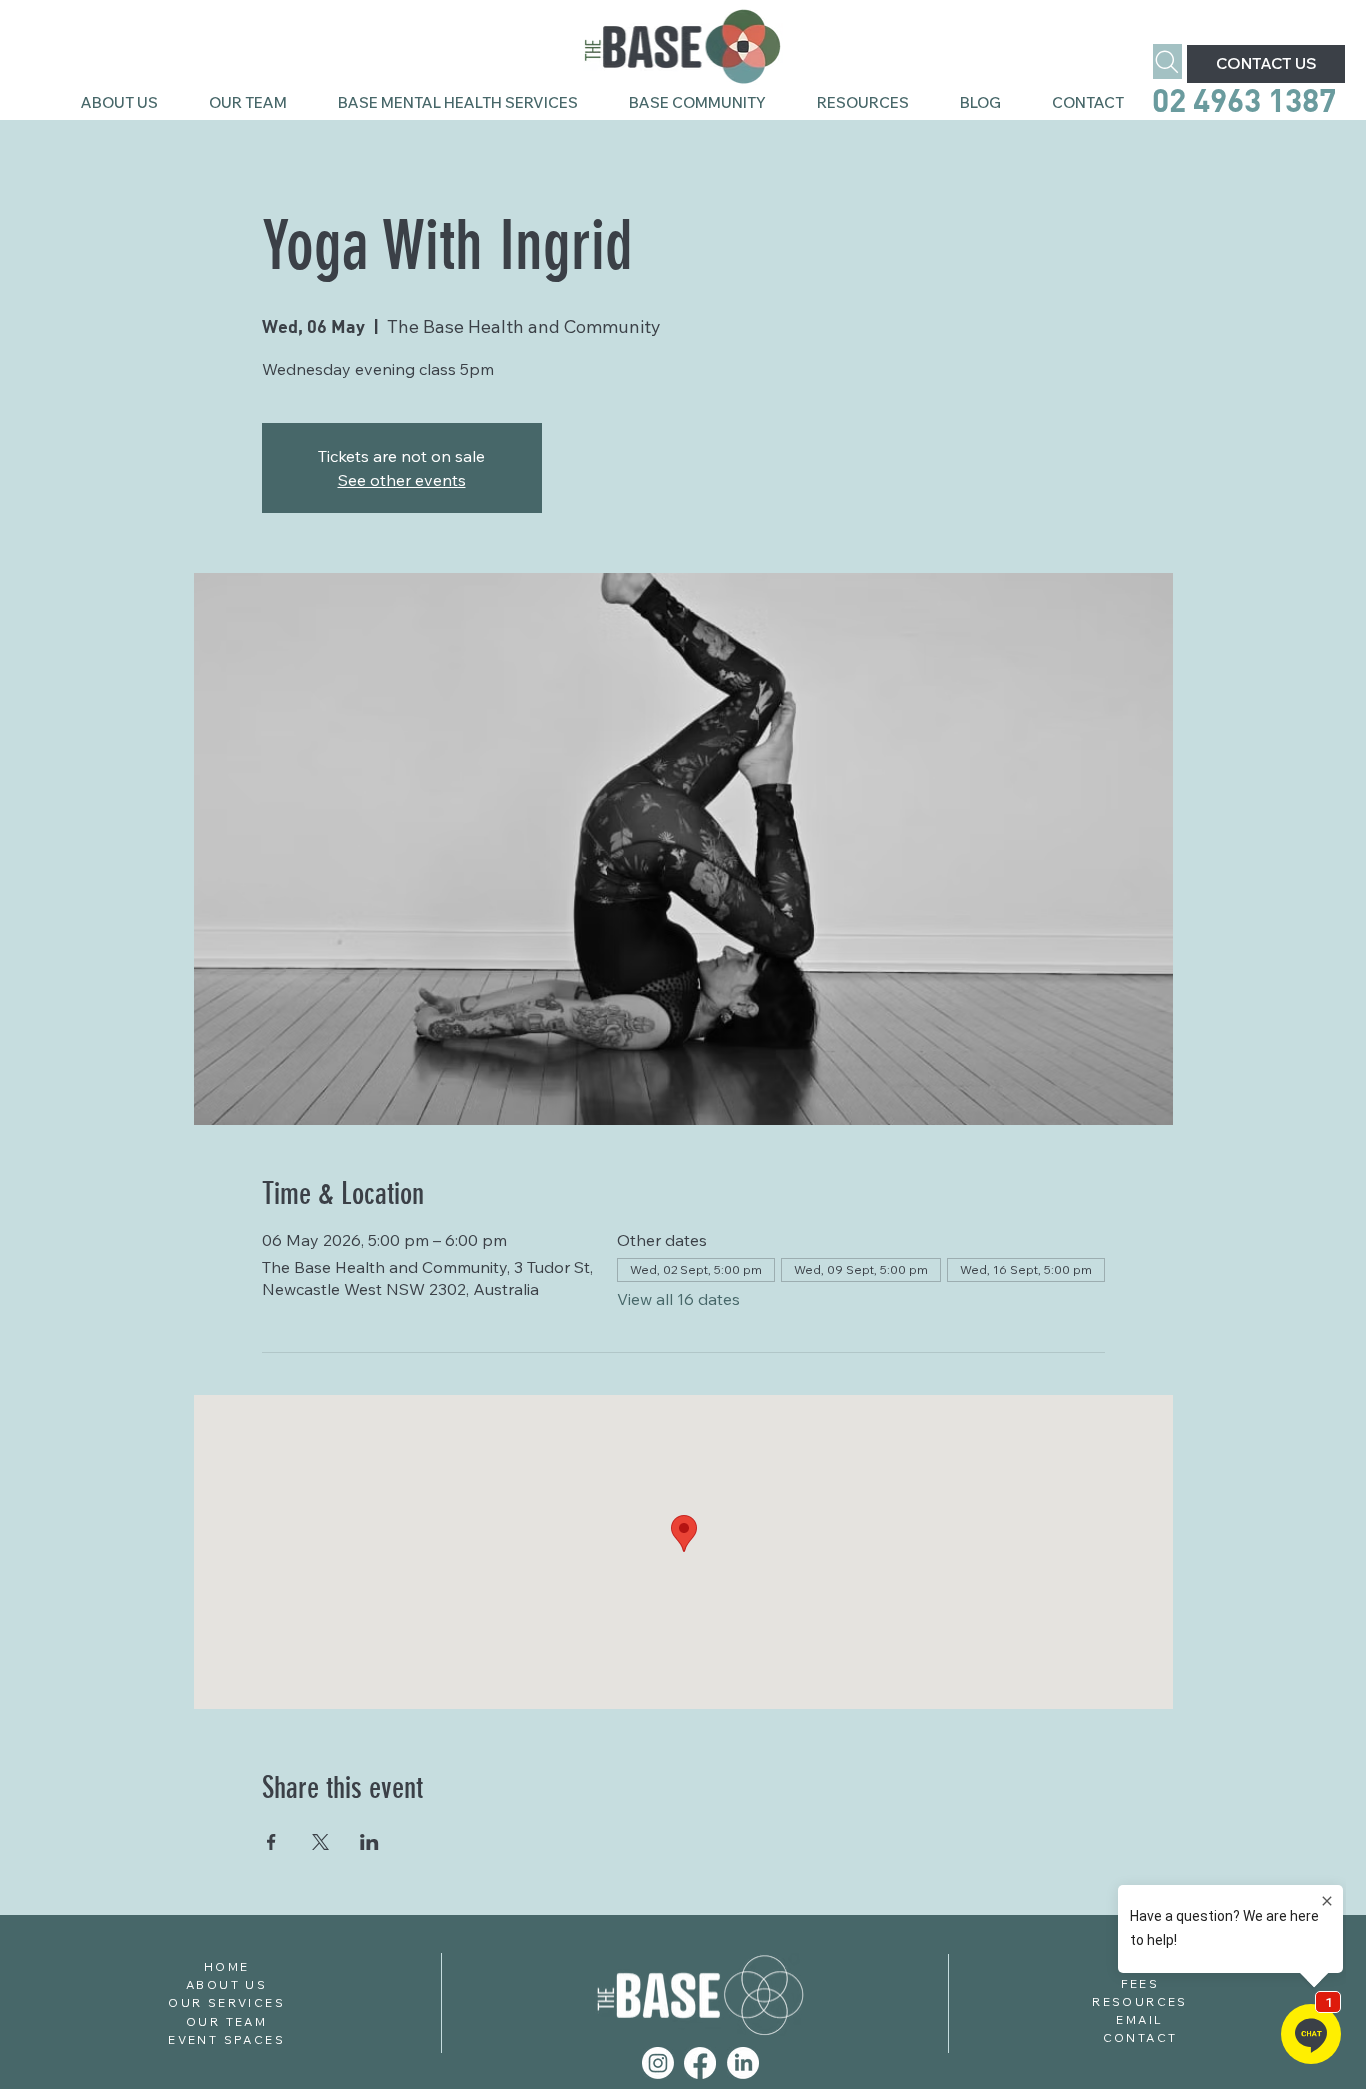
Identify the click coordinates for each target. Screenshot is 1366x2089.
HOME (227, 1966)
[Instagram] (658, 2063)
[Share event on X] (320, 1842)
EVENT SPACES (226, 2039)
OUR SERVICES (226, 2002)
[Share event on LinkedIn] (369, 1842)
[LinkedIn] (743, 2063)
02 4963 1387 (1247, 99)
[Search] (1167, 61)
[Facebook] (700, 2063)
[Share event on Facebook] (271, 1842)
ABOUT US (226, 1984)
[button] (697, 102)
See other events (402, 480)
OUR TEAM (226, 2021)
